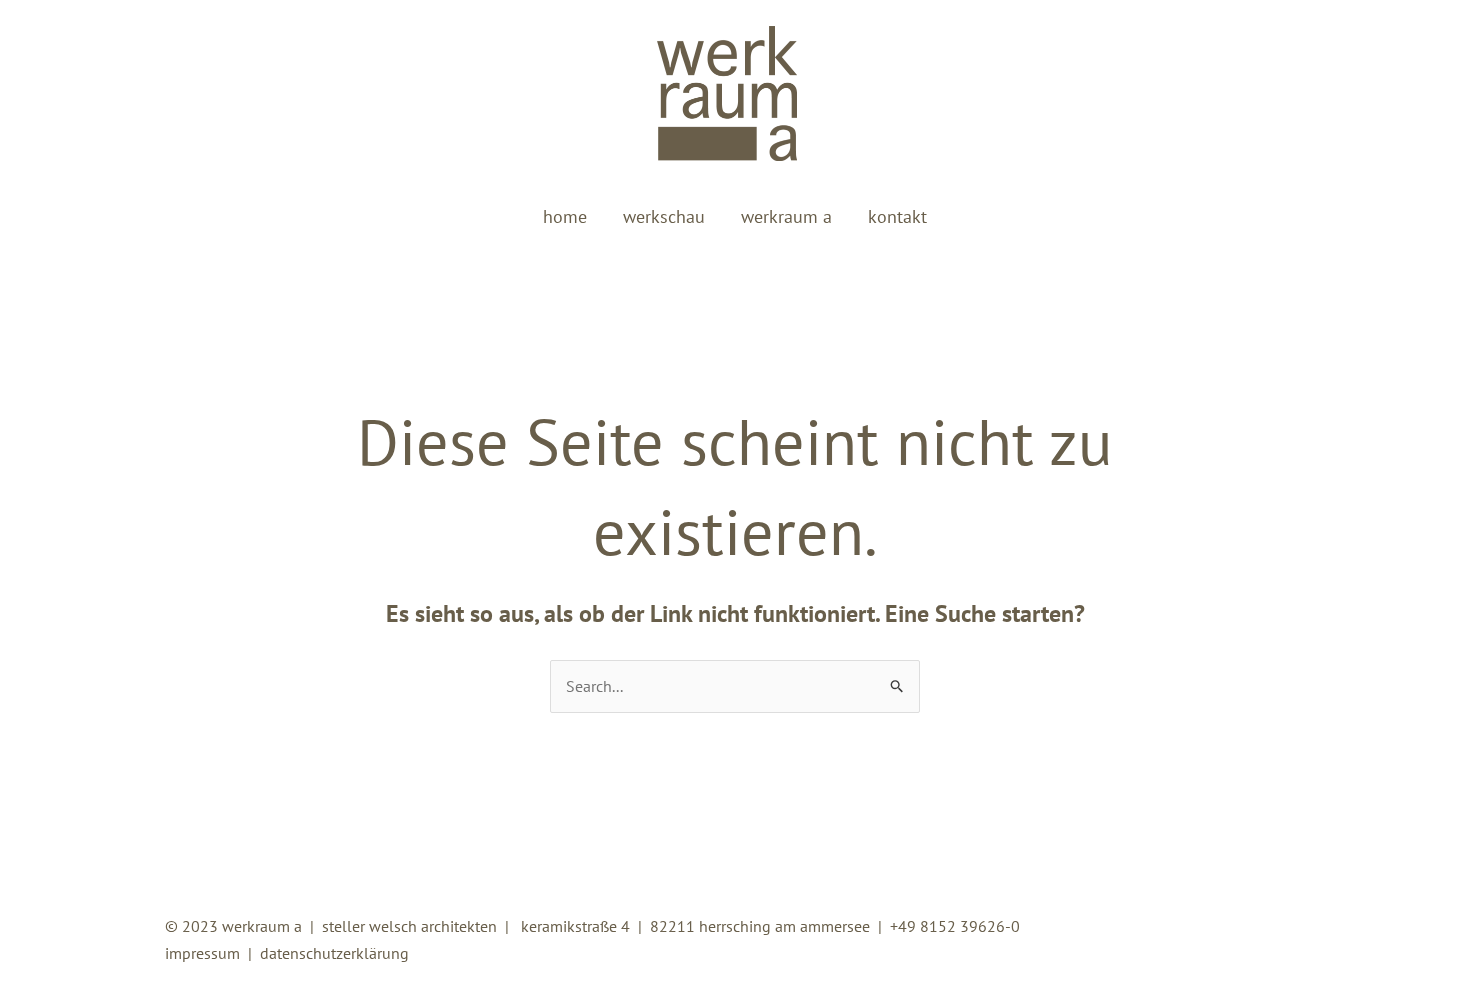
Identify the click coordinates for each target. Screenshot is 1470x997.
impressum (202, 953)
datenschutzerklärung (334, 953)
